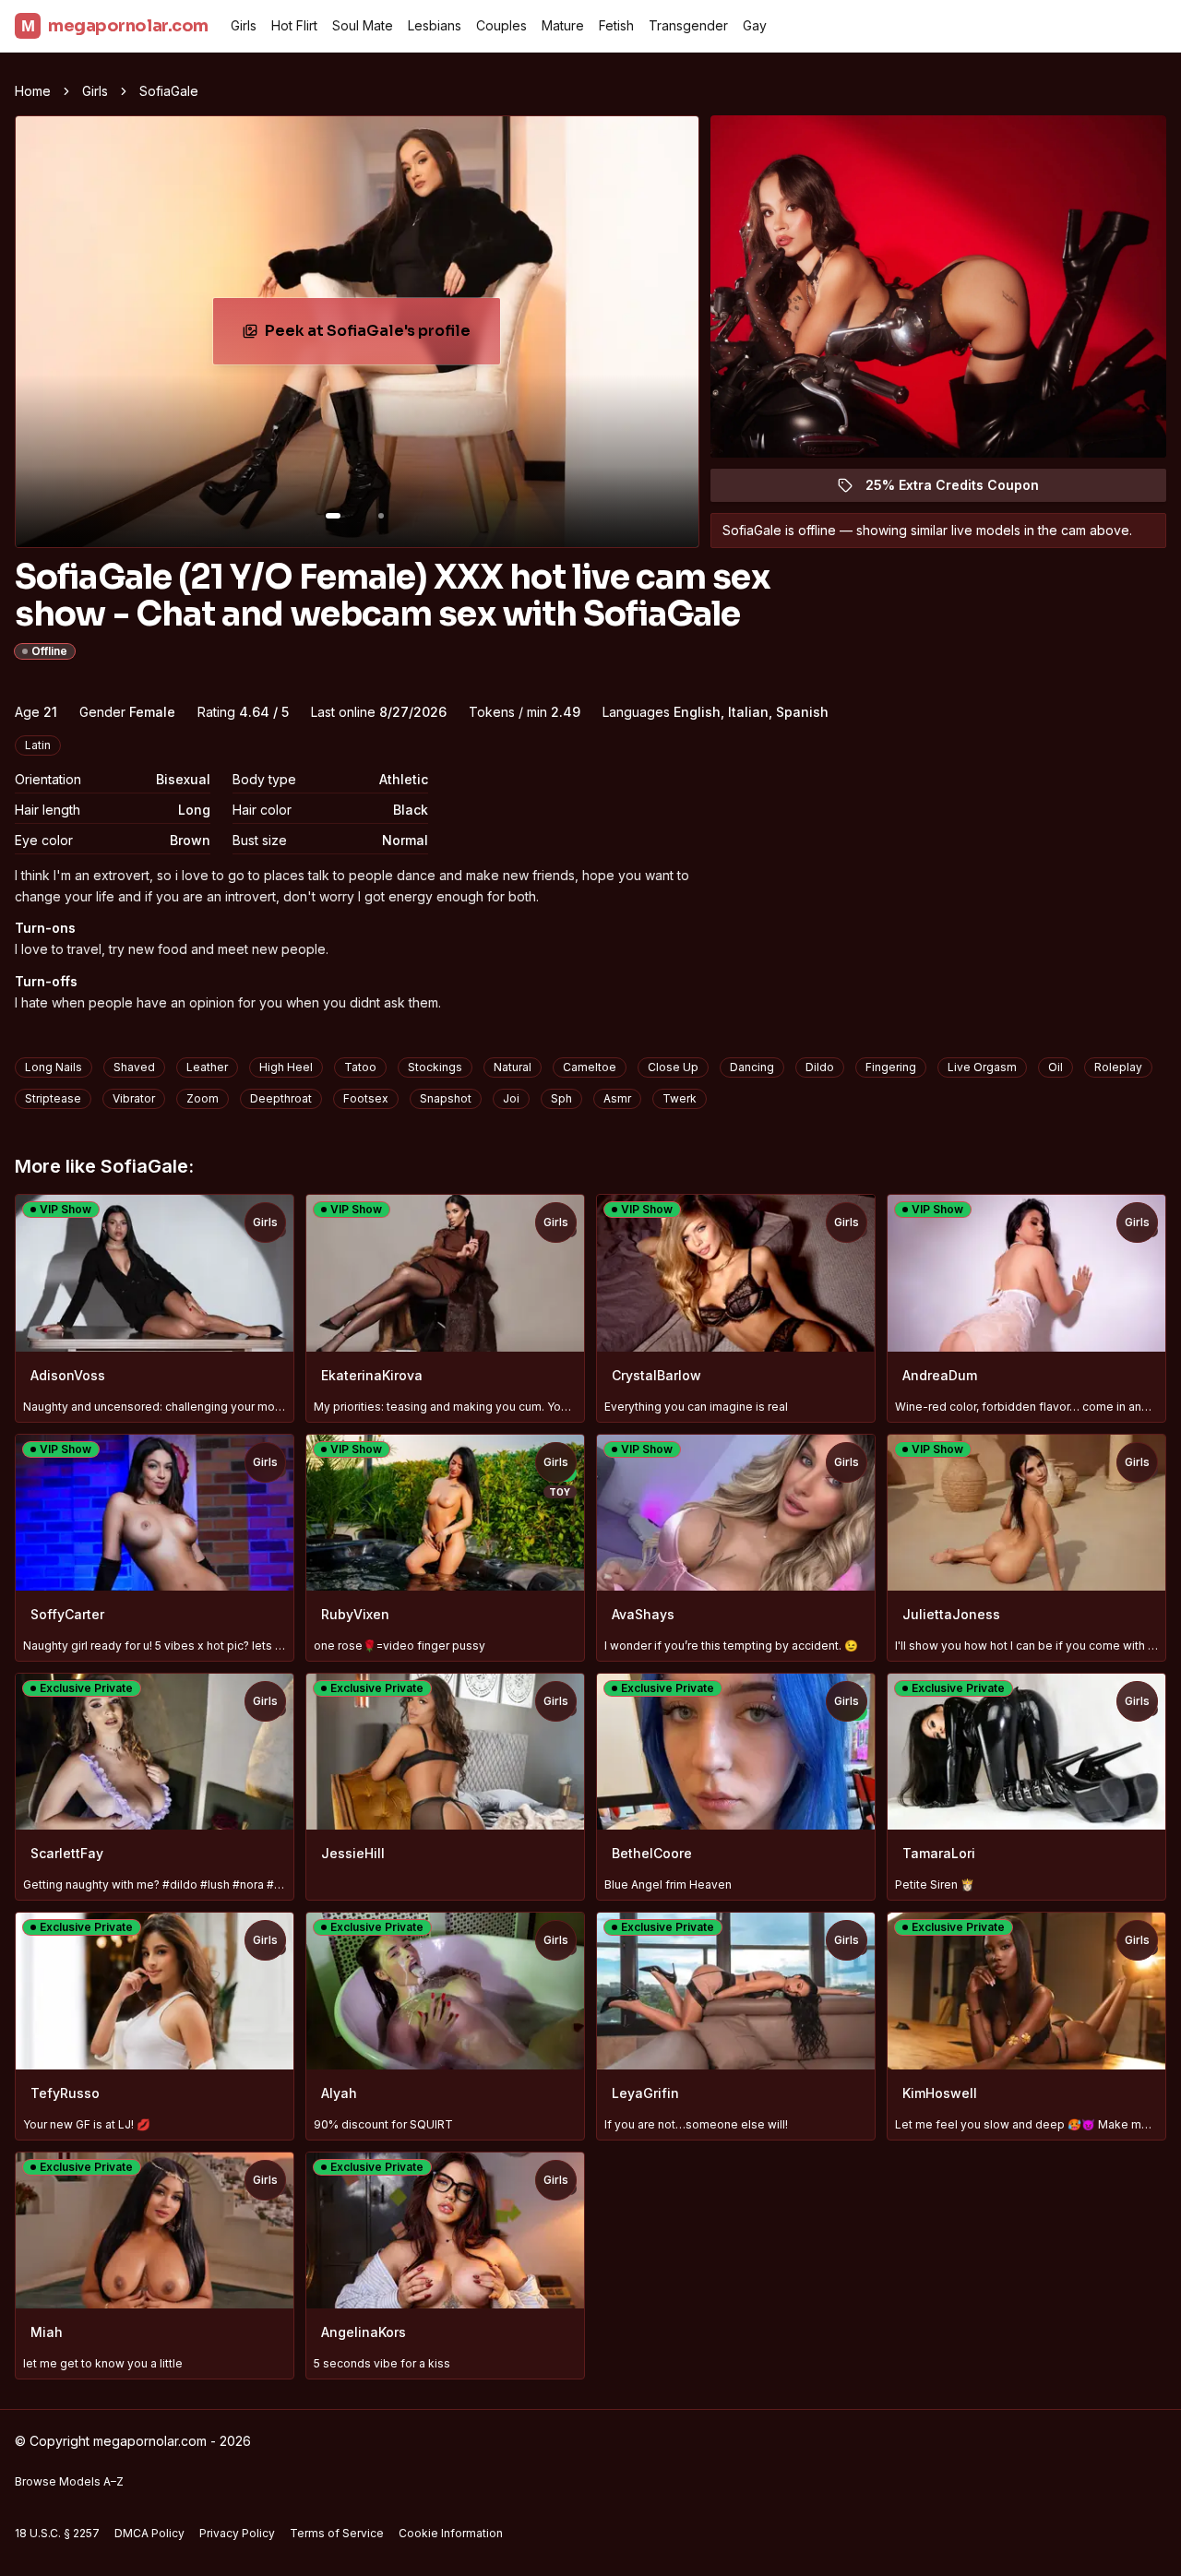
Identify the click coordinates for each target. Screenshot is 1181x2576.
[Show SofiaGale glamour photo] (381, 516)
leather (207, 1067)
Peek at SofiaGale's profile (381, 336)
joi (511, 1098)
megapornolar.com (115, 26)
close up (673, 1067)
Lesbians (435, 25)
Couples (501, 25)
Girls (244, 25)
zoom (203, 1098)
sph (561, 1098)
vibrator (134, 1098)
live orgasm (982, 1067)
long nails (54, 1067)
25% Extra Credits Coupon (963, 489)
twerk (680, 1098)
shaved (134, 1067)
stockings (435, 1067)
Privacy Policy (237, 2533)
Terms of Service (337, 2533)
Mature (563, 25)
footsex (366, 1098)
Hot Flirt (294, 25)
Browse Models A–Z (69, 2481)
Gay (755, 25)
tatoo (360, 1067)
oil (1056, 1067)
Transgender (688, 25)
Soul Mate (363, 25)
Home (33, 91)
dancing (752, 1067)
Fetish (616, 25)
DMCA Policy (149, 2533)
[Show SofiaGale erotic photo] (333, 516)
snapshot (446, 1098)
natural (513, 1067)
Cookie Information (451, 2533)
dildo (820, 1067)
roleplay (1118, 1067)
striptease (53, 1098)
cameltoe (590, 1067)
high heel (286, 1067)
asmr (617, 1098)
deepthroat (281, 1098)
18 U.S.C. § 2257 (57, 2533)
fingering (891, 1067)
